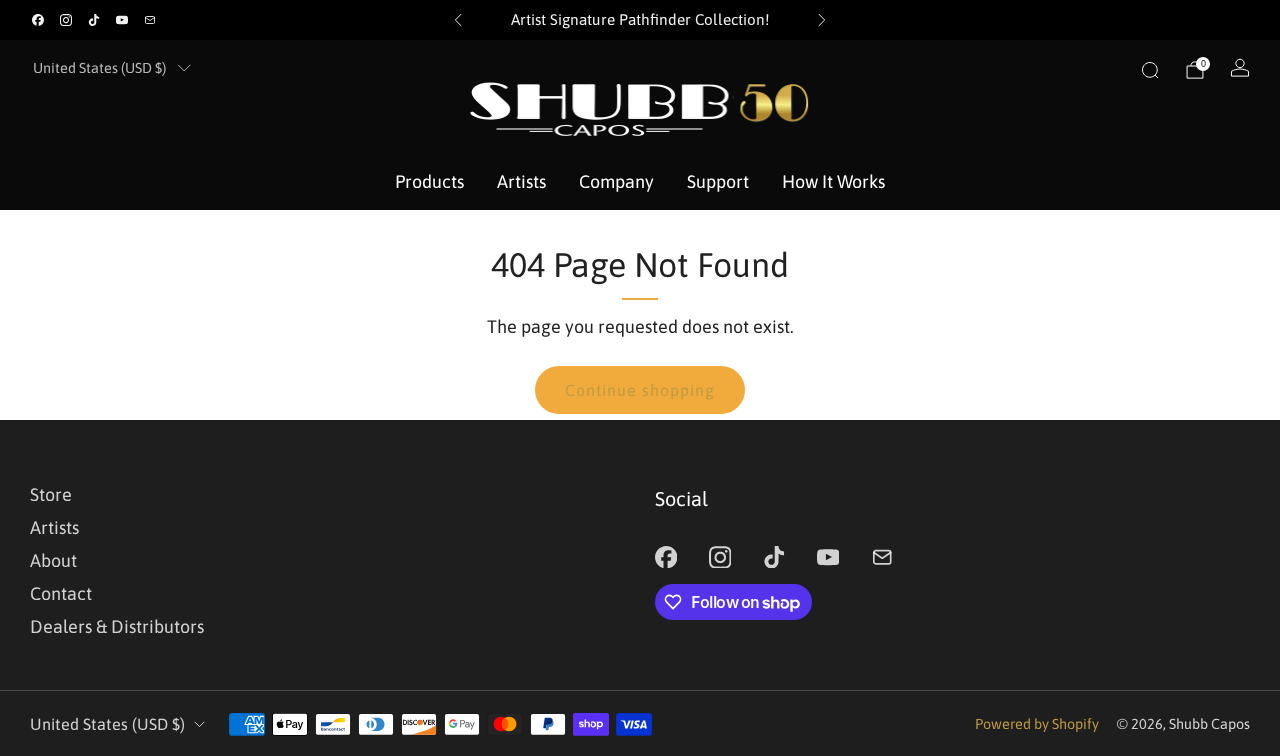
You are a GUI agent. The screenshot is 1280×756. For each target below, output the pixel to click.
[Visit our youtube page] (122, 20)
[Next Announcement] (822, 20)
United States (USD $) (99, 68)
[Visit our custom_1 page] (150, 20)
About (53, 560)
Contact (61, 593)
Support (718, 181)
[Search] (1150, 70)
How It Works (833, 181)
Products (429, 181)
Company (616, 181)
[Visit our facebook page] (38, 20)
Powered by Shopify (1037, 724)
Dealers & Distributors (117, 626)
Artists (521, 181)
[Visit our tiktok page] (94, 20)
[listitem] (640, 20)
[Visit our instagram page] (66, 20)
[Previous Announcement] (458, 20)
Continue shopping (640, 390)
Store (51, 494)
